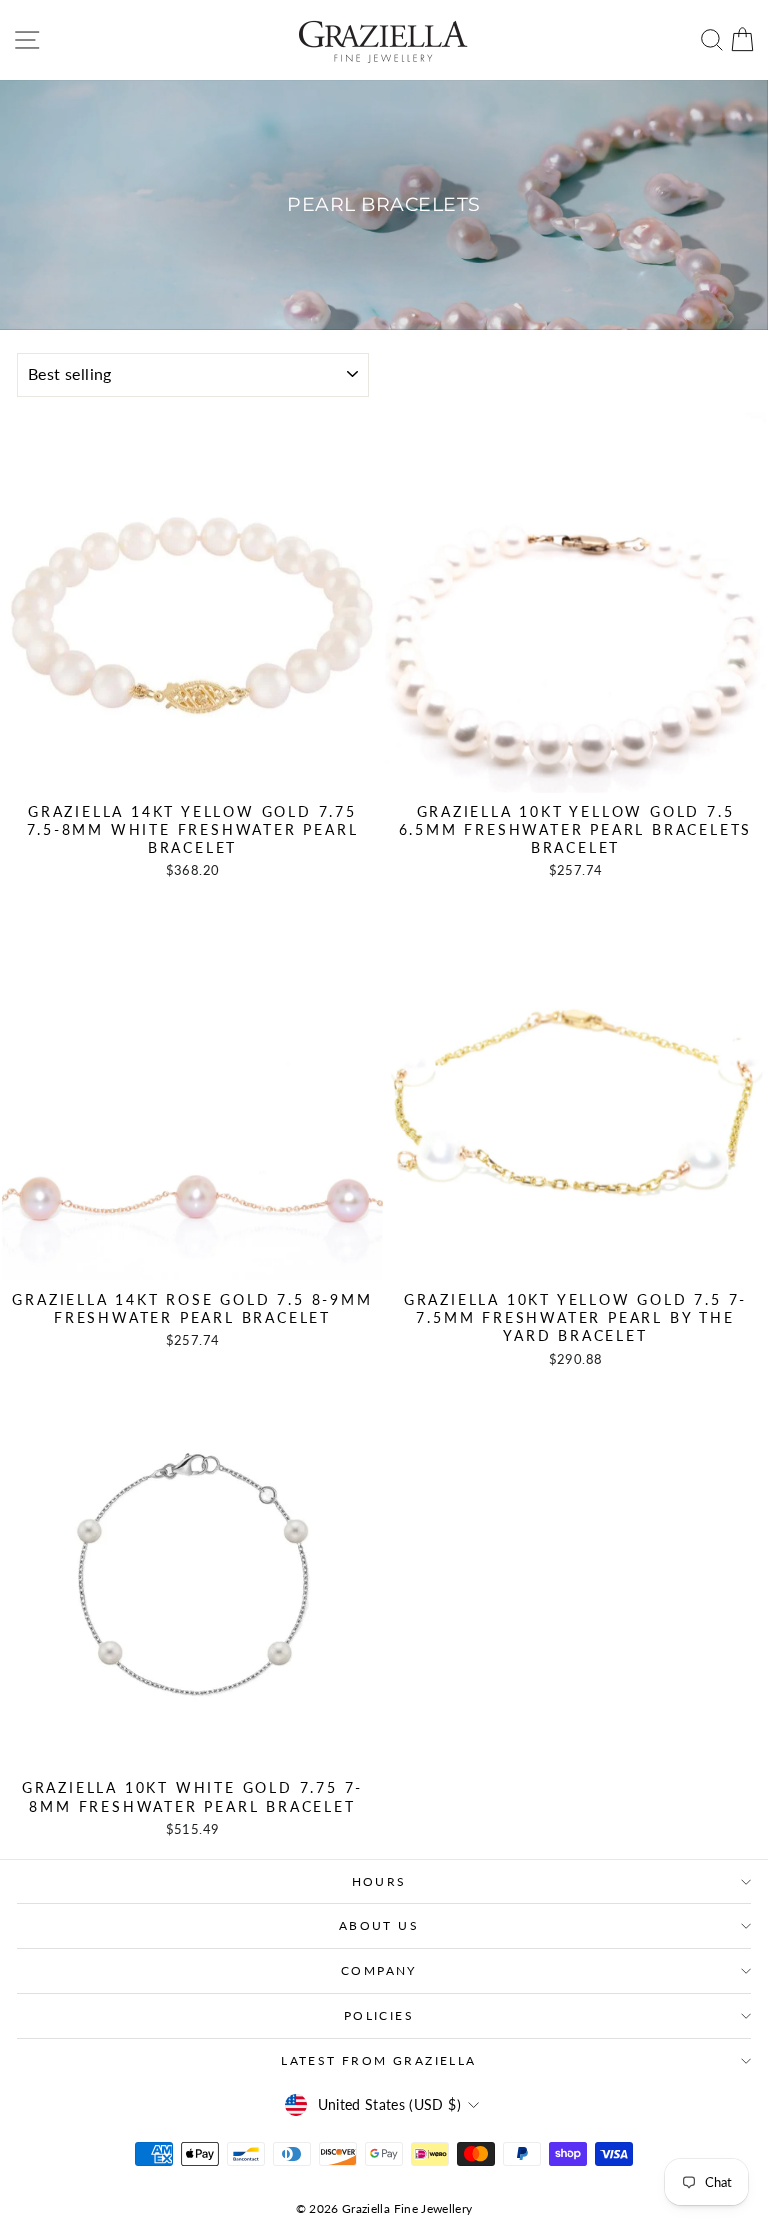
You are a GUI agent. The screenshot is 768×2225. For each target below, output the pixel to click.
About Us (379, 1925)
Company (379, 1970)
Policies (379, 2015)
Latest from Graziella (378, 2060)
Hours (379, 1881)
